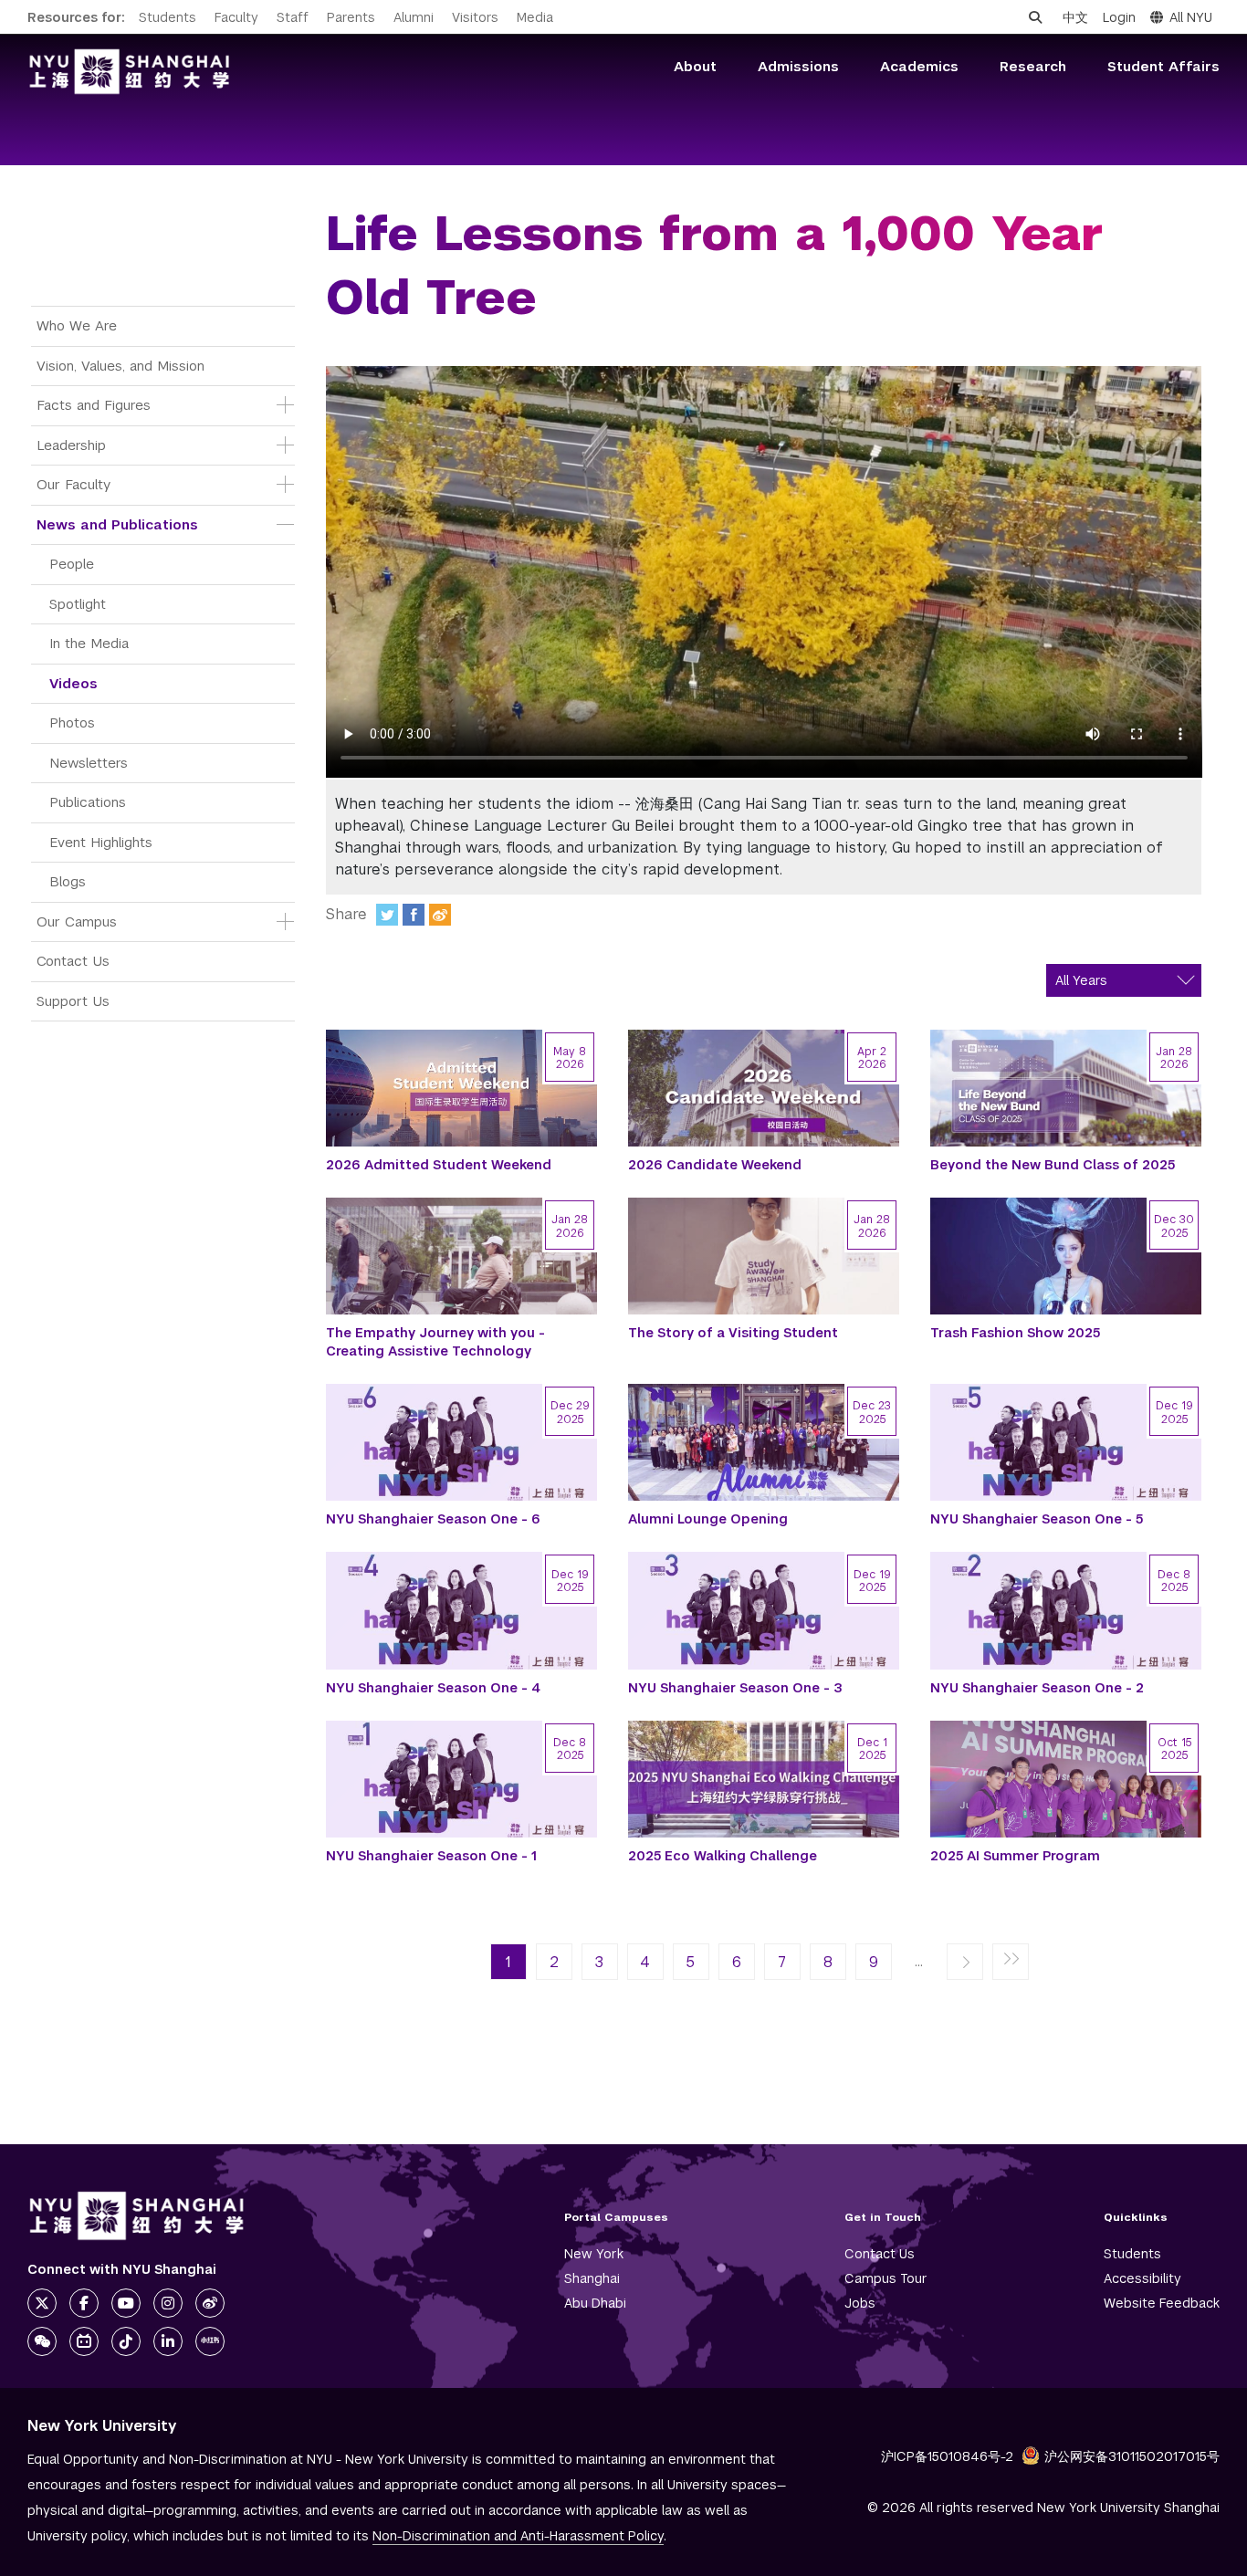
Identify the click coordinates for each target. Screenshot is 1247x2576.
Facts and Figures (94, 405)
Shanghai (592, 2278)
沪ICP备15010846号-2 (947, 2456)
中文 (1075, 17)
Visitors (475, 17)
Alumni (414, 17)
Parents (351, 17)
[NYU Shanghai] (137, 2216)
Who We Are (77, 325)
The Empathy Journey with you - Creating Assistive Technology (435, 1342)
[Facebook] (414, 915)
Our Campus (77, 921)
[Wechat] (42, 2341)
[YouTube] (126, 2303)
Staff (293, 17)
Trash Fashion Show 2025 (1015, 1333)
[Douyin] (126, 2341)
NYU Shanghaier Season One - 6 (433, 1519)
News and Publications (117, 524)
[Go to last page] (1011, 1963)
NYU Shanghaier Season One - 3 (735, 1688)
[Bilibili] (84, 2341)
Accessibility (1142, 2278)
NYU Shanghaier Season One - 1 (431, 1856)
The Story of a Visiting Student (733, 1333)
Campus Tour (886, 2278)
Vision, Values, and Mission (121, 366)
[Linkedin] (168, 2341)
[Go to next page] (965, 1963)
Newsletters (89, 763)
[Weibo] (440, 915)
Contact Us (73, 961)
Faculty (236, 17)
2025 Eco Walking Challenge (723, 1856)
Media (535, 17)
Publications (88, 802)
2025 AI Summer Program (1015, 1856)
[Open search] (1035, 17)
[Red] (210, 2341)
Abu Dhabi (595, 2303)
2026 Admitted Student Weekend (439, 1165)
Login (1119, 17)
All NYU (1191, 17)
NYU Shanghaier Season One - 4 (433, 1688)
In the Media (89, 643)
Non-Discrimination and (518, 2536)
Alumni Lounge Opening (708, 1519)
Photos (72, 723)
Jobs (860, 2303)
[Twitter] (387, 915)
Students (168, 17)
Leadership (71, 445)
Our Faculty (73, 484)
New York (594, 2254)
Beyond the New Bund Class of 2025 (1053, 1165)
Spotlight (78, 604)
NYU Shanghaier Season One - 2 (1037, 1688)
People (72, 564)
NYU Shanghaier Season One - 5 (1037, 1519)
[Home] (130, 72)
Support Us (73, 1001)
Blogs (68, 881)
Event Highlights (101, 842)
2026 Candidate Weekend (715, 1165)
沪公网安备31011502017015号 (1132, 2456)
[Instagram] (168, 2303)
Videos (73, 683)
